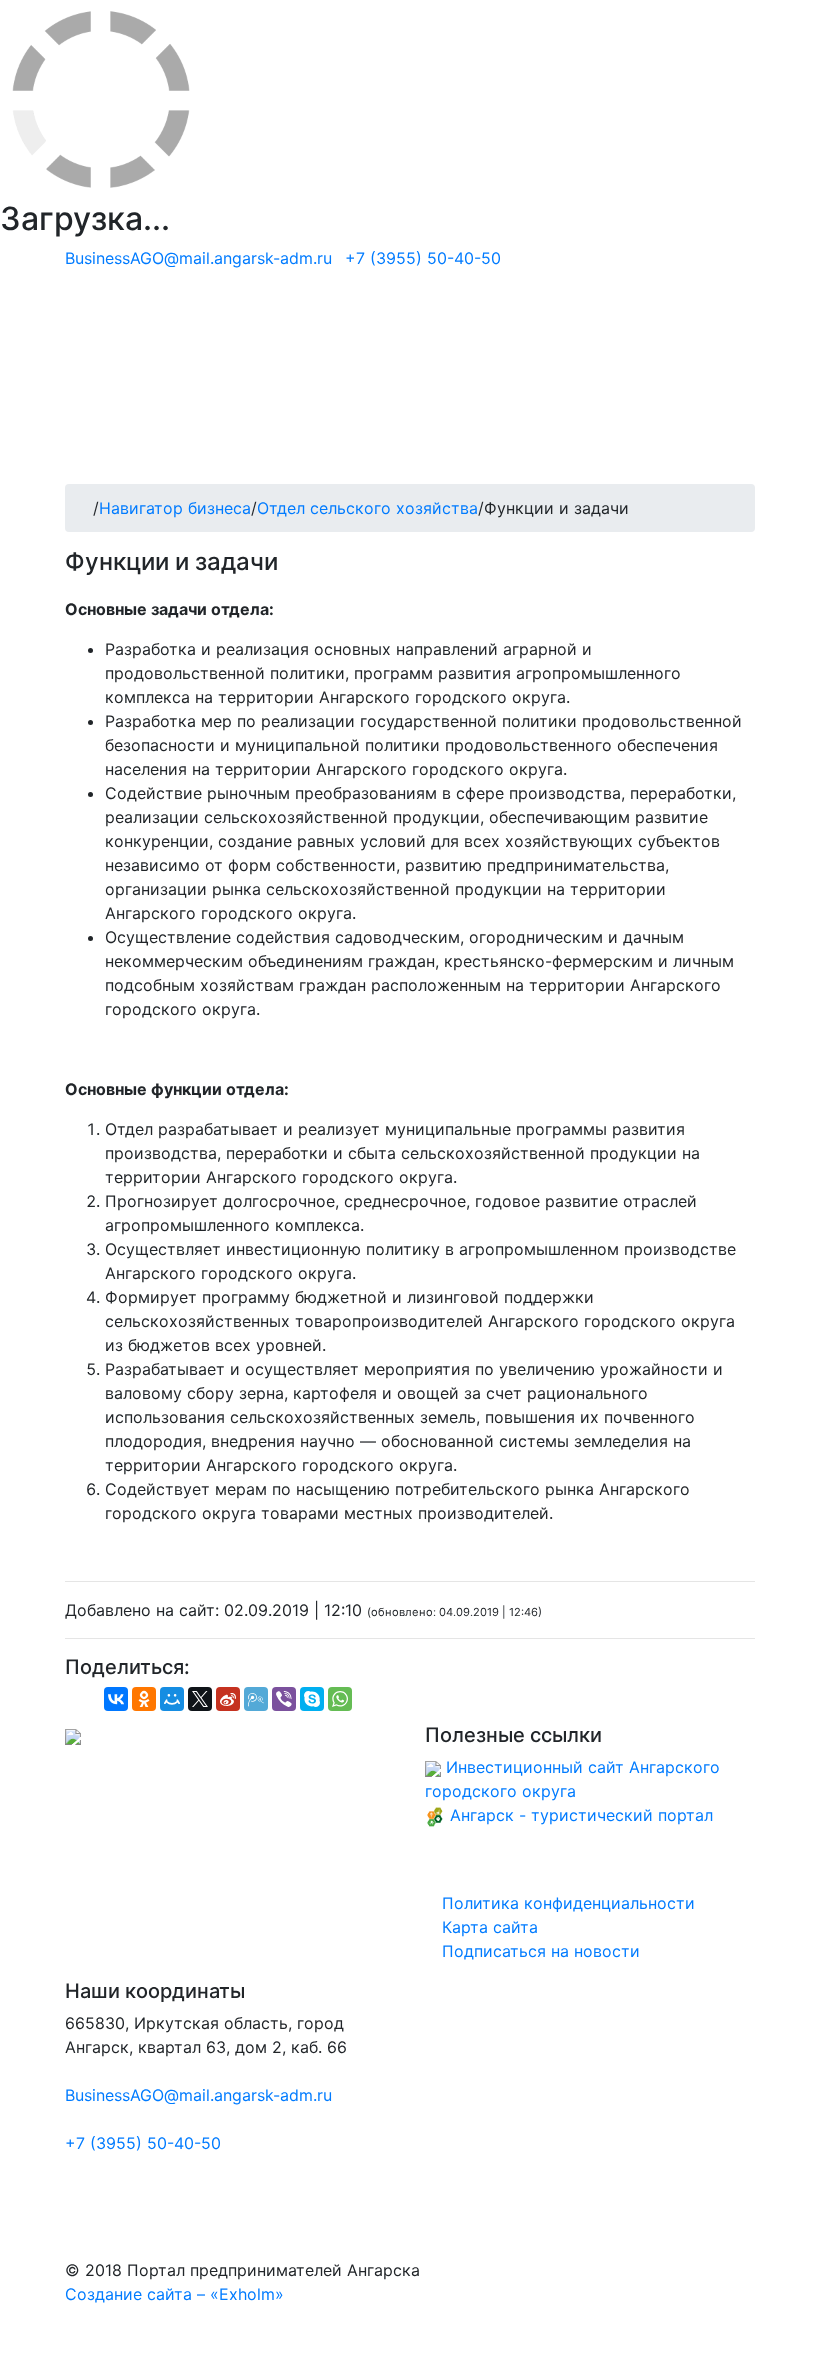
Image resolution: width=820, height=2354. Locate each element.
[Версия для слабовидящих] (749, 400)
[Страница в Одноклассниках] (749, 328)
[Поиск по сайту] (749, 376)
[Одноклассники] (144, 1699)
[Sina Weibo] (228, 1699)
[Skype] (312, 1699)
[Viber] (284, 1699)
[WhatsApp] (340, 1699)
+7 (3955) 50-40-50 (423, 258)
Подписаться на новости (538, 1951)
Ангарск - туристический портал (581, 1815)
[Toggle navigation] (109, 456)
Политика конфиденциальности (566, 1903)
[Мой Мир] (172, 1699)
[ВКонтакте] (116, 1699)
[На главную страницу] (410, 300)
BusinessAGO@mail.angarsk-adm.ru (198, 258)
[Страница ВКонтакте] (749, 352)
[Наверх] (6, 2342)
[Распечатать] (84, 1704)
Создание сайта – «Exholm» (174, 2294)
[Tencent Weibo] (256, 1699)
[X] (200, 1699)
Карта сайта (487, 1927)
